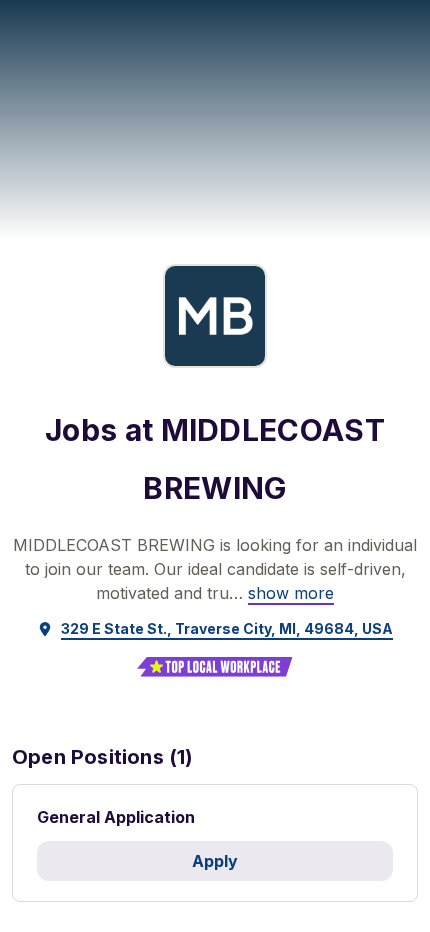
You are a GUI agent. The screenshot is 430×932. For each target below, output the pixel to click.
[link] (291, 593)
